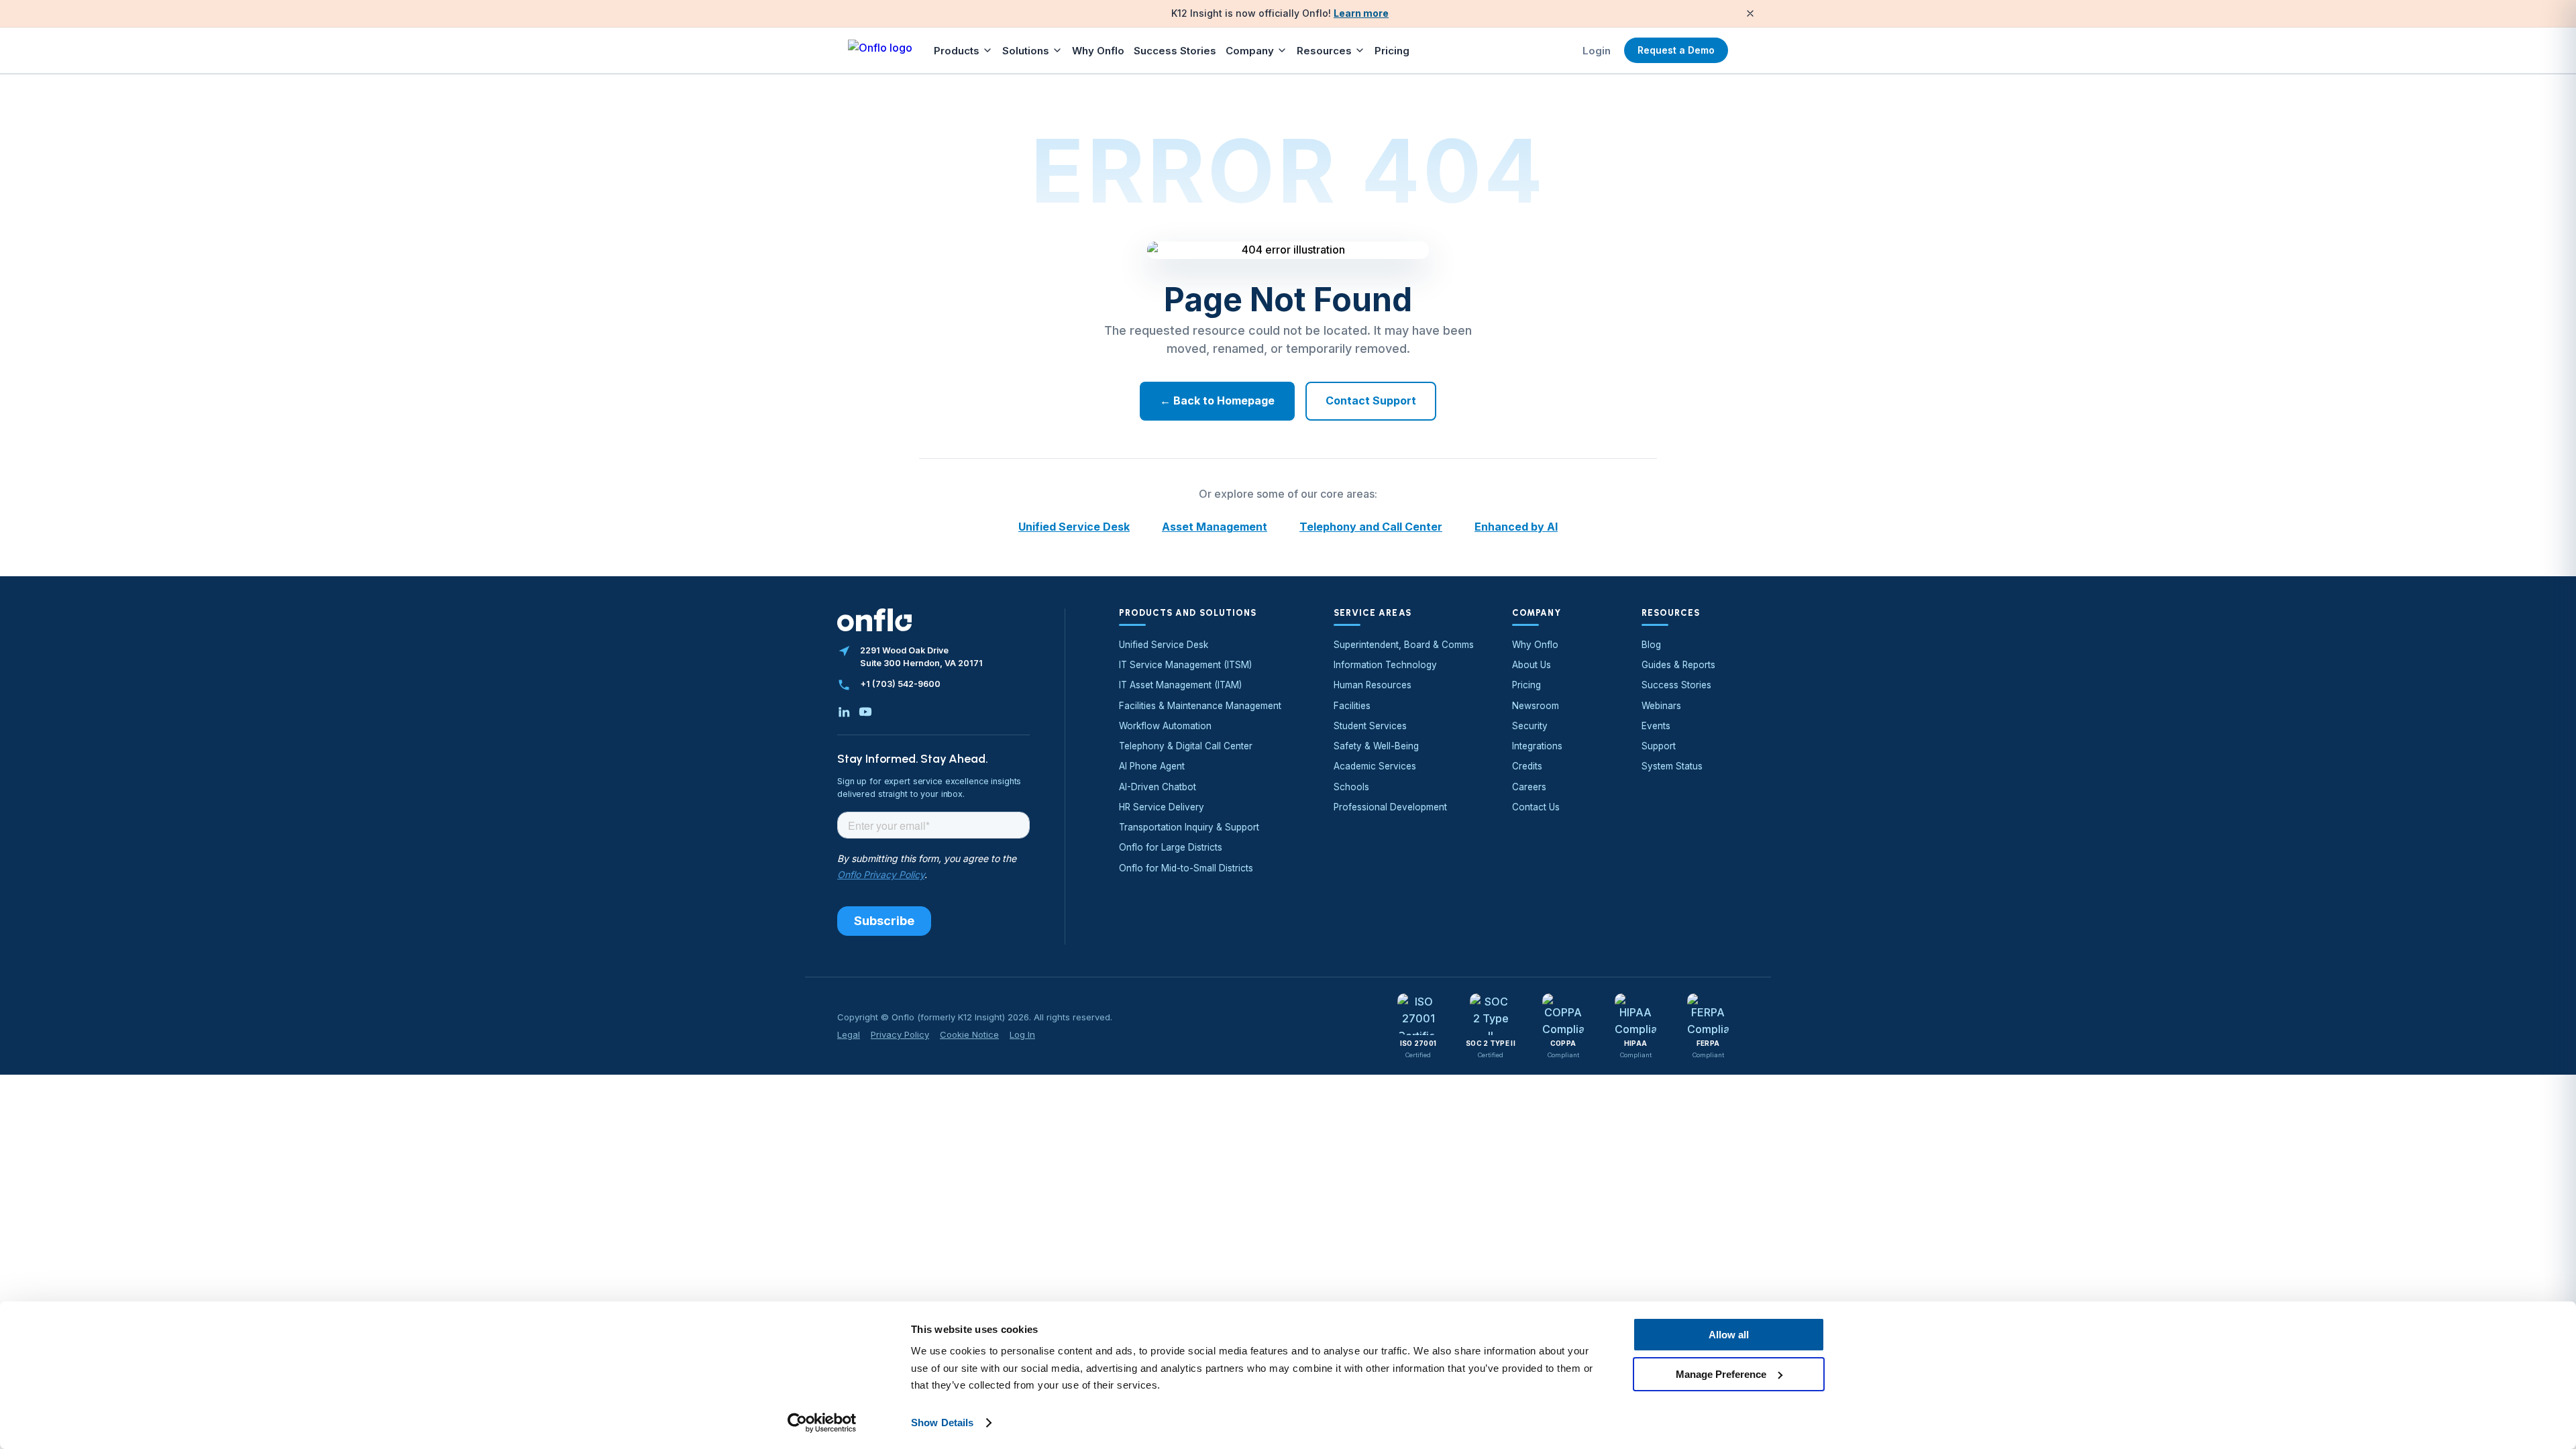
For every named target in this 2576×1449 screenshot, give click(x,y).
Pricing (1392, 51)
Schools (1351, 787)
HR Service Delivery (1162, 807)
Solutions (1026, 51)
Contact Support (1371, 400)
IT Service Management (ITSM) (1185, 665)
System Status (1672, 766)
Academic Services (1375, 766)
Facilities (1352, 706)
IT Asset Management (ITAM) (1180, 685)
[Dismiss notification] (1750, 13)
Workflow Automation (1165, 726)
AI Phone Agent (1152, 766)
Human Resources (1373, 685)
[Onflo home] (880, 50)
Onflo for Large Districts (1171, 847)
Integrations (1537, 746)
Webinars (1661, 706)
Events (1656, 726)
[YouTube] (865, 712)
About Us (1532, 665)
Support (1659, 746)
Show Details (942, 1423)
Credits (1527, 766)
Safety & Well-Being (1376, 746)
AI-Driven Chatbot (1158, 787)
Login (1597, 51)
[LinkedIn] (844, 712)
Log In (1022, 1034)
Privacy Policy (900, 1034)
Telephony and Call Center (1371, 527)
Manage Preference (1721, 1374)
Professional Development (1390, 807)
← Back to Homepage (1217, 400)
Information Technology (1385, 665)
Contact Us (1536, 807)
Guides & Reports (1678, 665)
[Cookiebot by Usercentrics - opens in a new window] (822, 1423)
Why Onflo (1098, 51)
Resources (1324, 51)
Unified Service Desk (1074, 527)
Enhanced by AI (1516, 527)
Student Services (1370, 726)
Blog (1651, 645)
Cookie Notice (969, 1034)
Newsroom (1536, 706)
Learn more (1361, 13)
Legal (849, 1034)
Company (1250, 51)
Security (1530, 726)
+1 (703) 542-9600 (900, 684)
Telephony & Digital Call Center (1186, 746)
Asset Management (1215, 527)
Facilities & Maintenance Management (1200, 706)
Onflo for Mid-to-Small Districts (1186, 868)
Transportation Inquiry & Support (1189, 827)
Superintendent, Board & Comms (1404, 645)
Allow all (1729, 1335)
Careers (1529, 787)
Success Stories (1175, 51)
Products (957, 51)
